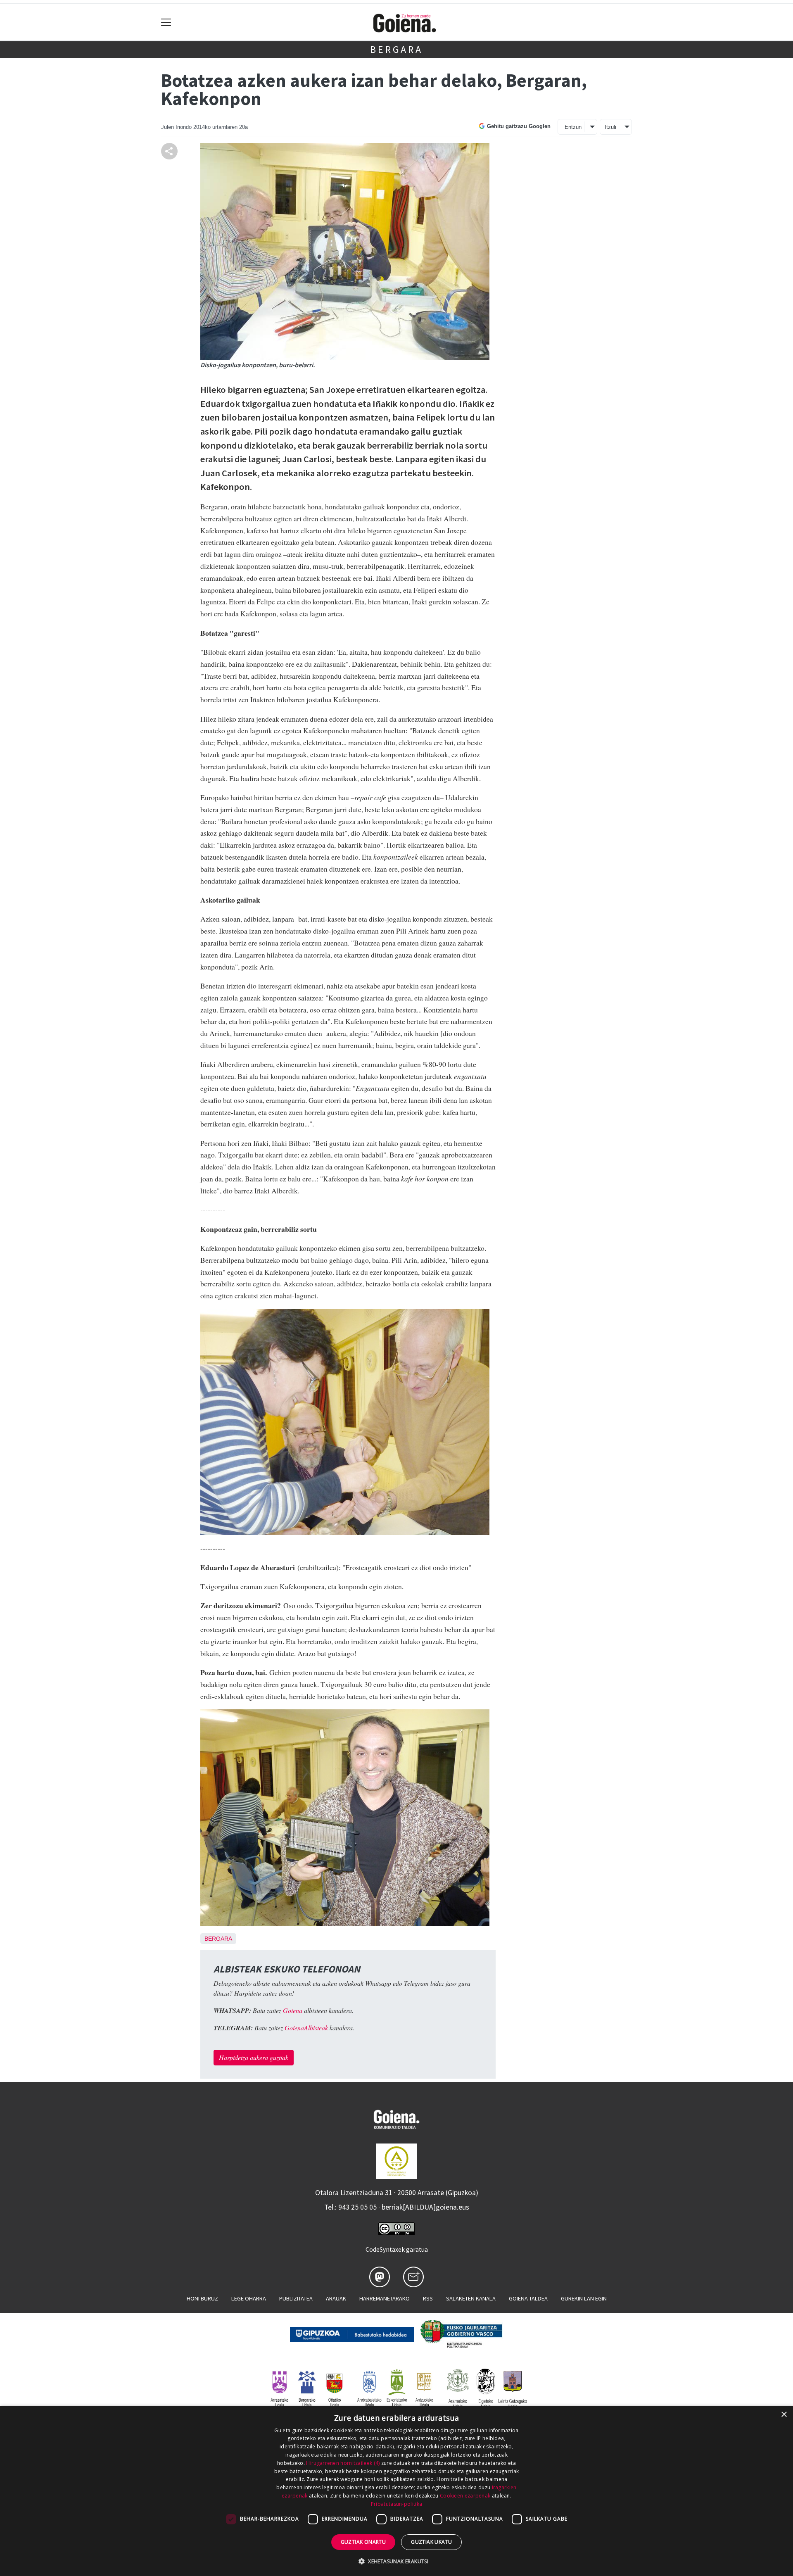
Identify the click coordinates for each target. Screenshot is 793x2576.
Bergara (396, 49)
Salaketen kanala (471, 2298)
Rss (428, 2298)
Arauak (336, 2298)
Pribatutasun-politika (396, 2504)
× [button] (784, 2415)
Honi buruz (202, 2298)
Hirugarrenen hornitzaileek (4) (343, 2463)
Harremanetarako (385, 2298)
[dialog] (396, 2491)
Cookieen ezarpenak (465, 2496)
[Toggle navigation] (166, 23)
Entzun (573, 127)
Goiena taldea (528, 2298)
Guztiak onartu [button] (363, 2542)
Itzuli (610, 127)
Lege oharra (249, 2298)
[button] (396, 2561)
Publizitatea (296, 2298)
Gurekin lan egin (584, 2298)
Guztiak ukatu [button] (431, 2542)
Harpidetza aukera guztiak (254, 2057)
